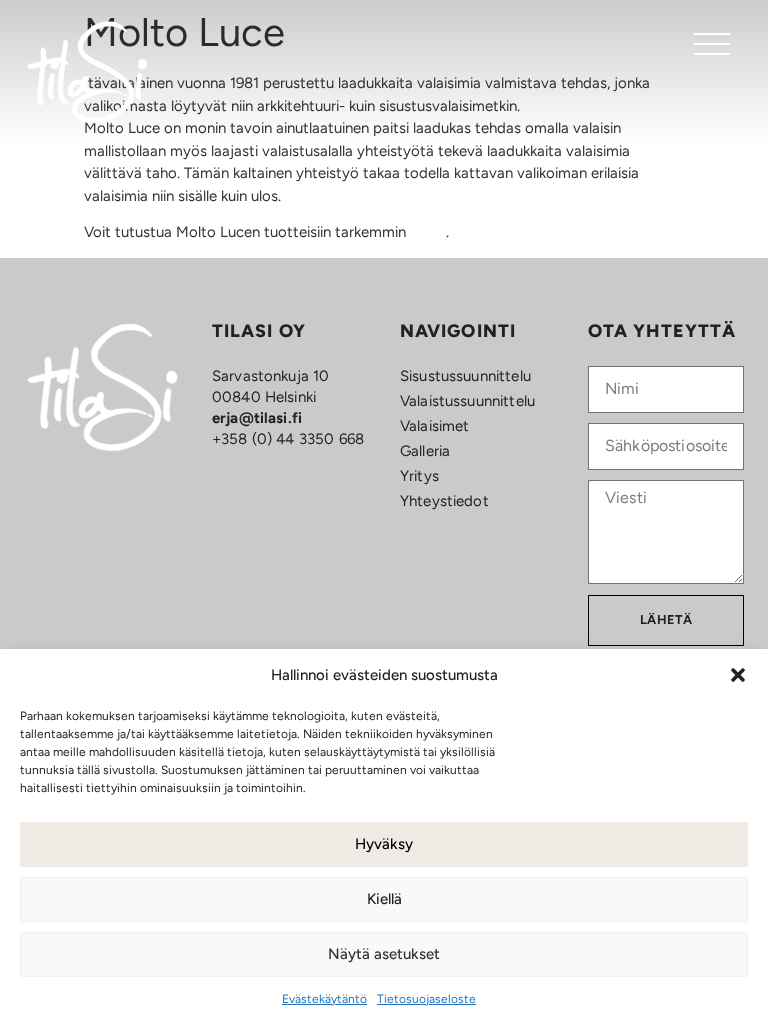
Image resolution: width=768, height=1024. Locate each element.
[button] (738, 675)
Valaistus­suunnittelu (467, 401)
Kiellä (384, 899)
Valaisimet (435, 426)
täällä (428, 232)
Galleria (425, 451)
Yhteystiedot (444, 501)
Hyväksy (384, 844)
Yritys (419, 476)
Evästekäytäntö (324, 999)
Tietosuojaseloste (426, 999)
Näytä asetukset (384, 954)
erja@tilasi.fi (257, 418)
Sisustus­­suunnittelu (465, 376)
